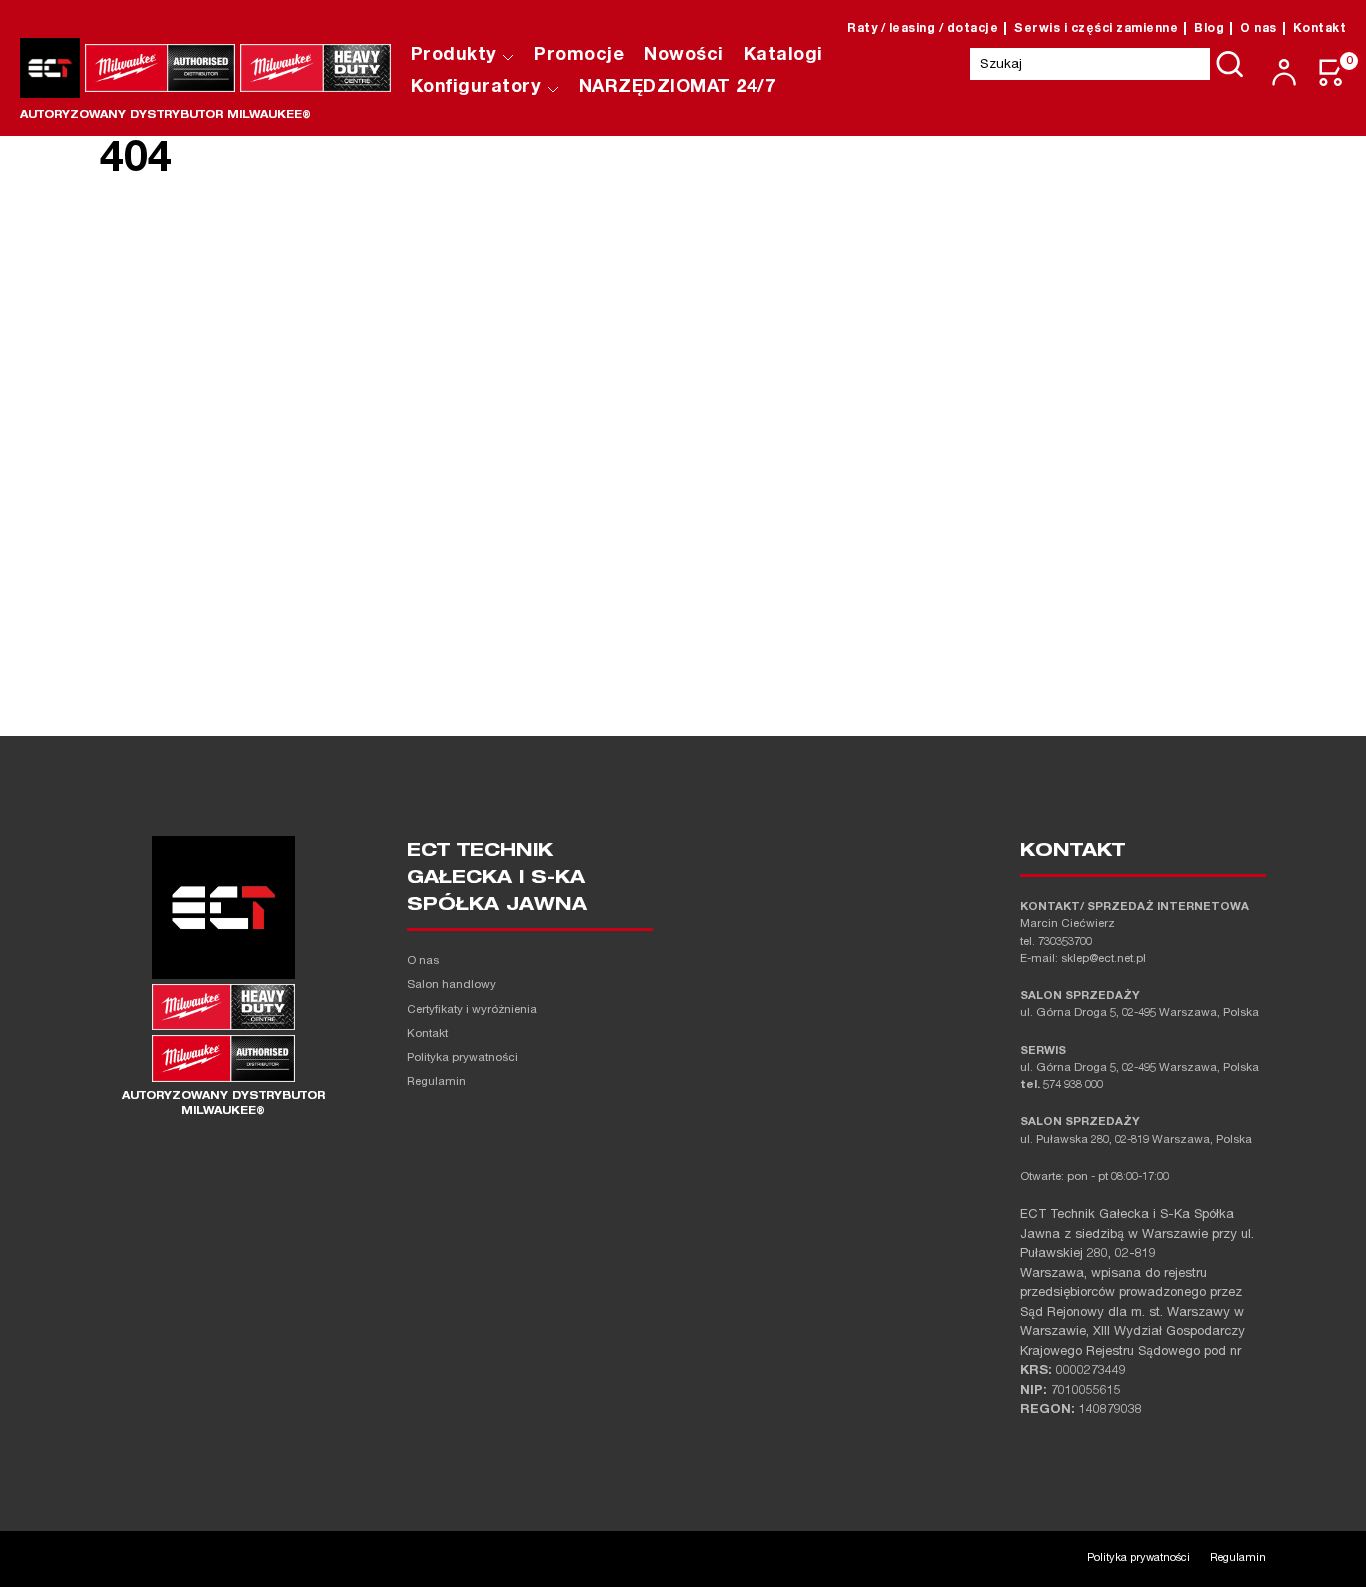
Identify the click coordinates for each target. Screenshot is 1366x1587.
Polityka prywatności (462, 1058)
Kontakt (1320, 29)
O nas (1258, 29)
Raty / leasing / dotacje (922, 29)
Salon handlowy (451, 985)
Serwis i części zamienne (1096, 29)
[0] (1332, 72)
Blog (1209, 29)
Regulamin (436, 1082)
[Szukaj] (1230, 64)
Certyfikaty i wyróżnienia (472, 1010)
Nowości (684, 56)
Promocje (579, 56)
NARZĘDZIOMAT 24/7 (677, 88)
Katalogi (783, 56)
